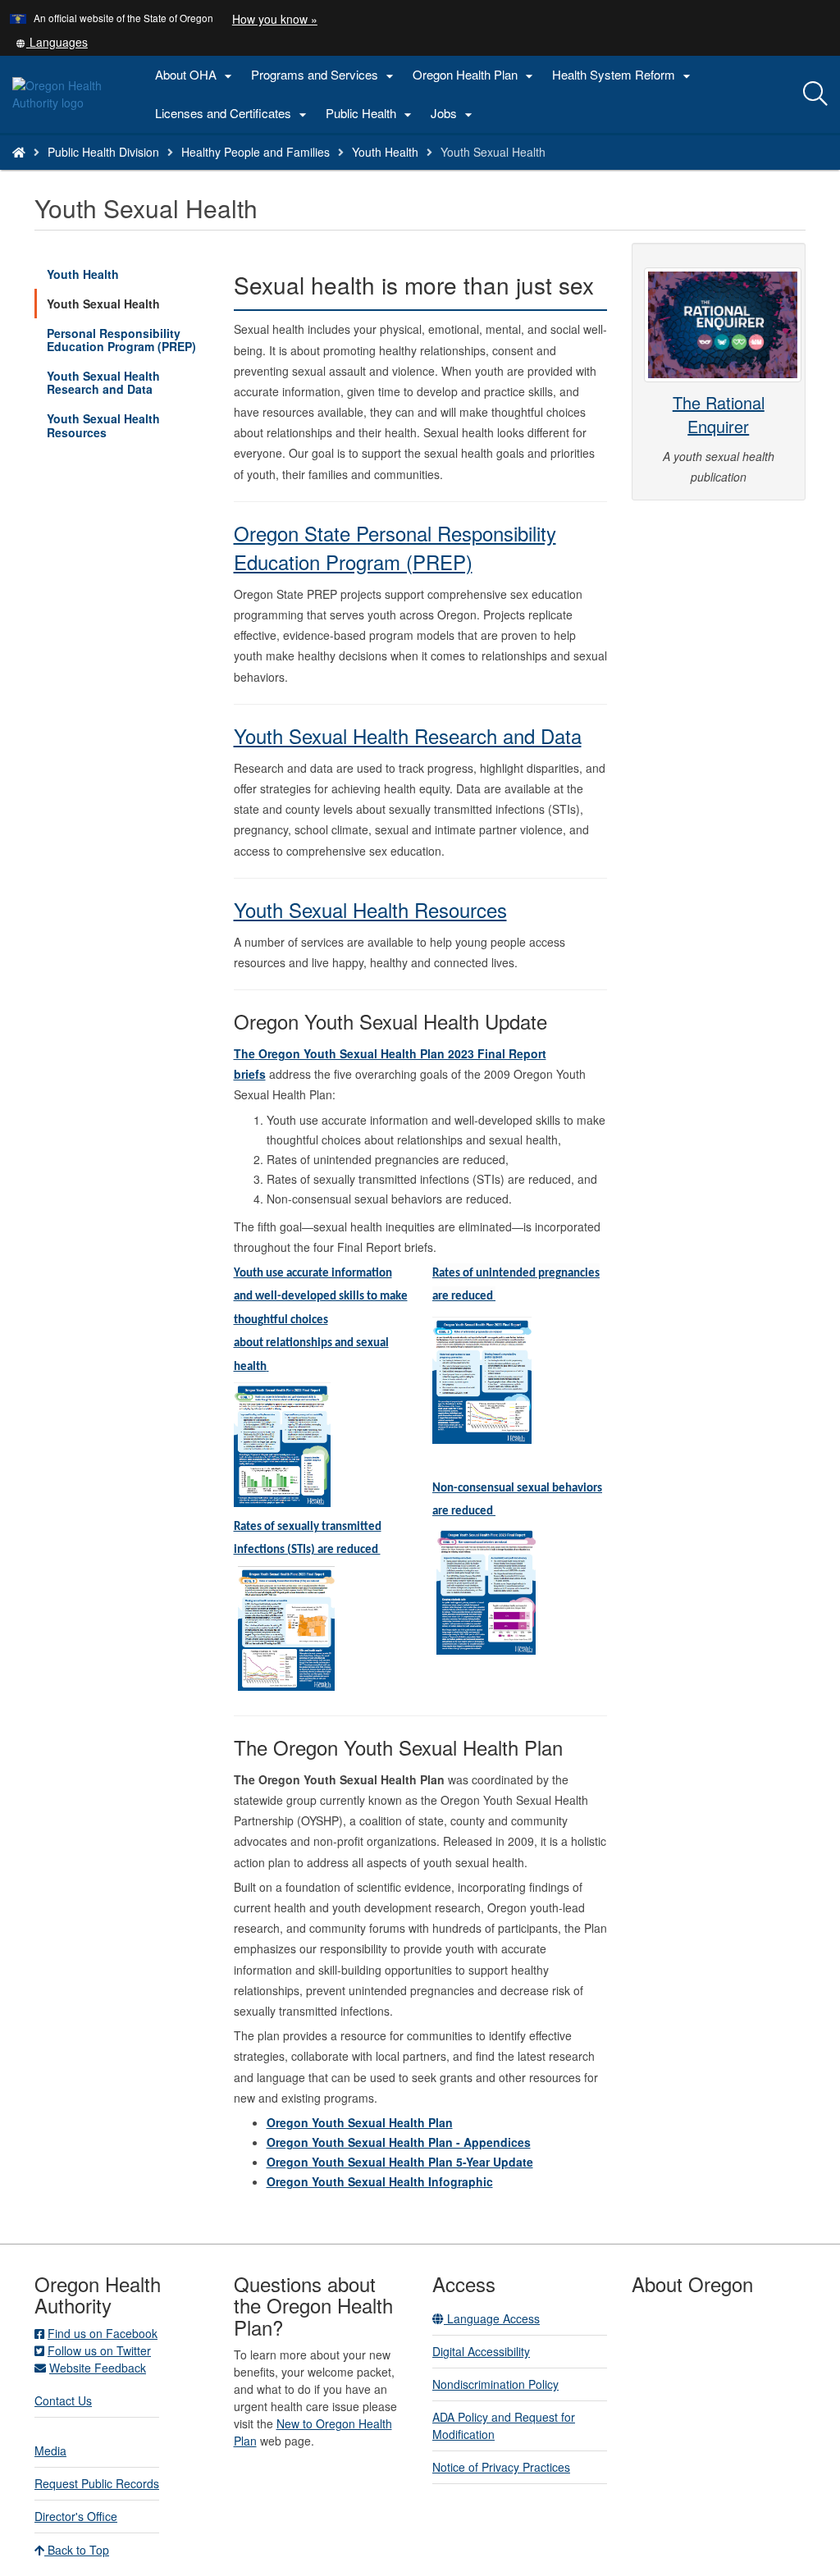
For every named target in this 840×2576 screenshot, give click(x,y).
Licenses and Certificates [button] (233, 114)
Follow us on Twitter (99, 2350)
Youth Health (385, 152)
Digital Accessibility (481, 2351)
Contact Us (63, 2400)
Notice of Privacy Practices (501, 2467)
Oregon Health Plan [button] (475, 75)
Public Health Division (103, 152)
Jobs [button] (454, 114)
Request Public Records (97, 2483)
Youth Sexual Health (103, 304)
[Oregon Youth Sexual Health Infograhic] (282, 1443)
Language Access (492, 2318)
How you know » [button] (275, 19)
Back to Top (77, 2550)
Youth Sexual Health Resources (103, 425)
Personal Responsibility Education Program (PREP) (121, 340)
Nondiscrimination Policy (495, 2384)
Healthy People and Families (256, 152)
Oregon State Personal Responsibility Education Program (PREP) (395, 547)
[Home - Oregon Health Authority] (19, 152)
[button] (52, 42)
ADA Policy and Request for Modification (504, 2425)
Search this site (151, 173)
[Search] (815, 94)
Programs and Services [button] (324, 75)
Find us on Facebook (103, 2333)
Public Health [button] (371, 114)
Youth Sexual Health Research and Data (103, 382)
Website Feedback (98, 2368)
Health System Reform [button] (623, 75)
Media (50, 2450)
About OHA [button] (196, 75)
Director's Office (76, 2516)
